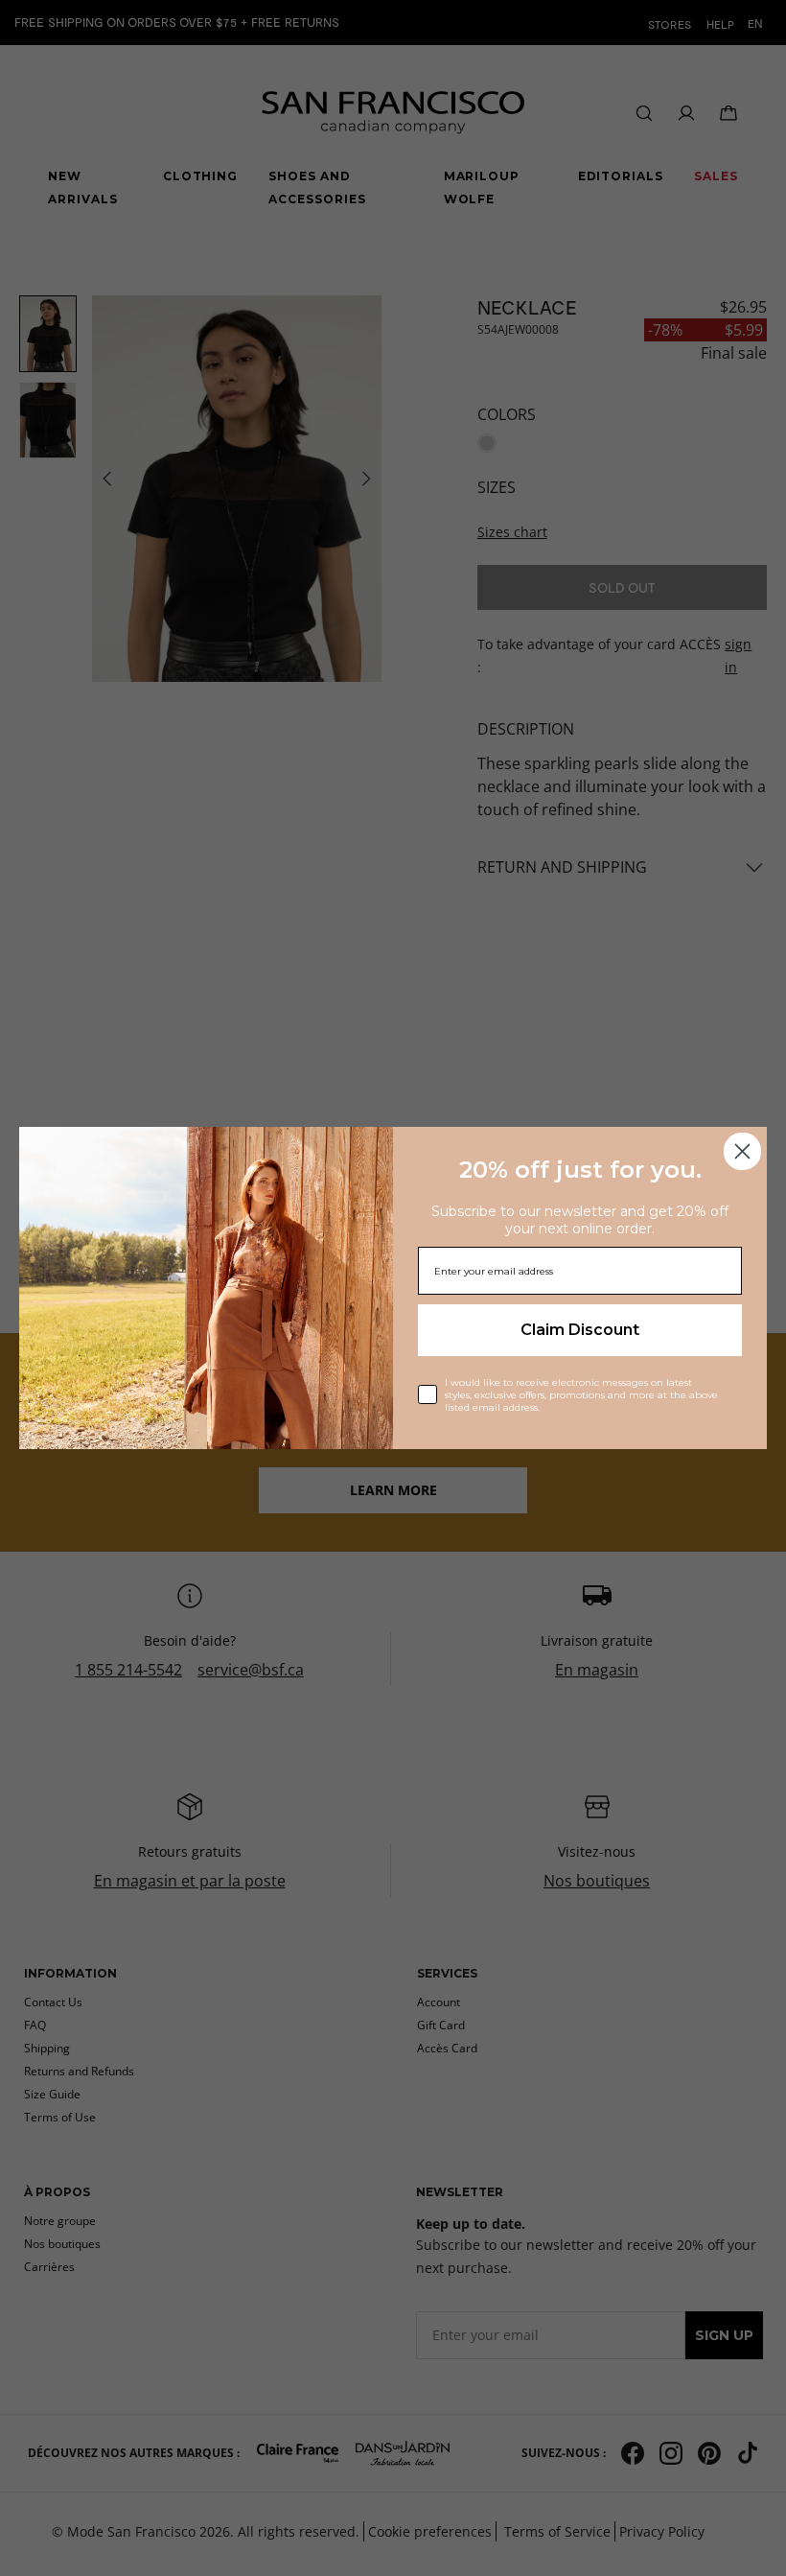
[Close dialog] (742, 1151)
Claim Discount (580, 1330)
